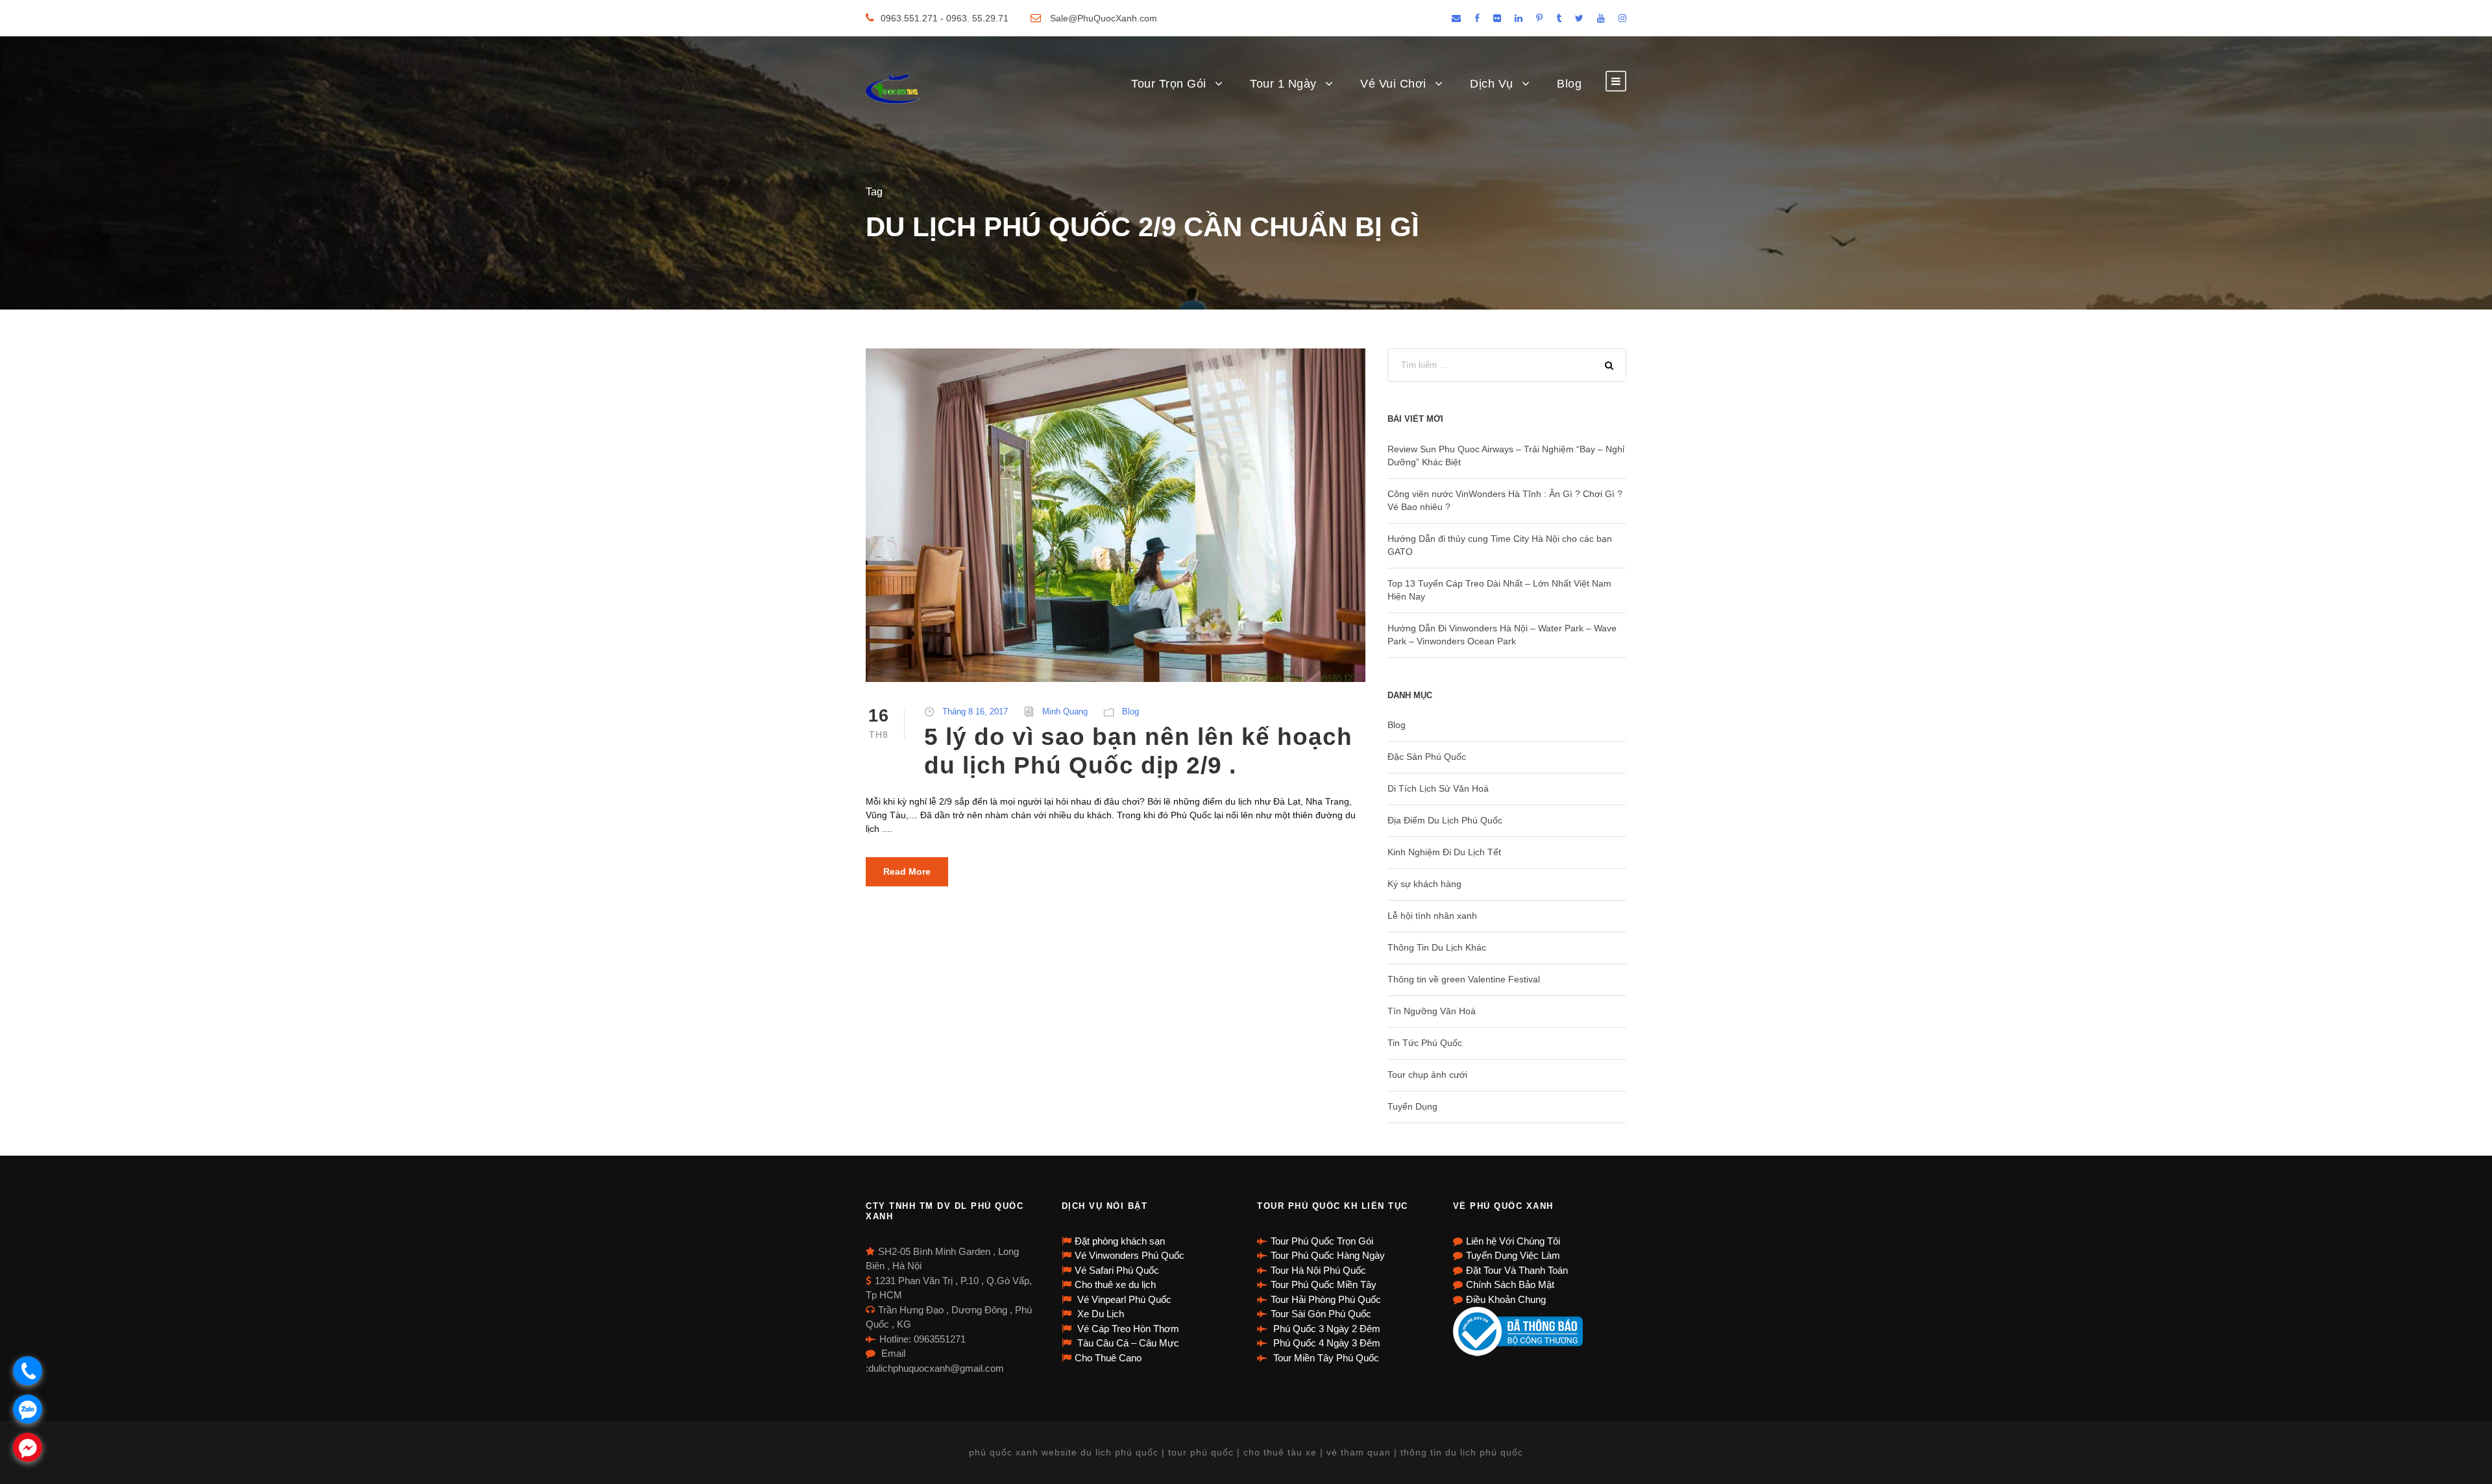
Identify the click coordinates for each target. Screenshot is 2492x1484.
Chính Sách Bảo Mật (1510, 1284)
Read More (907, 871)
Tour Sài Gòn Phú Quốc (1321, 1314)
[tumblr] (1559, 18)
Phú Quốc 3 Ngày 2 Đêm (1325, 1329)
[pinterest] (1539, 18)
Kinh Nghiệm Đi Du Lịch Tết (1444, 852)
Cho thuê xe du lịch (1115, 1284)
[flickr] (1497, 18)
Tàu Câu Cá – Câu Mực (1127, 1343)
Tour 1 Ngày (1283, 84)
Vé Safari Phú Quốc (1117, 1270)
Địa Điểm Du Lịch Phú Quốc (1445, 820)
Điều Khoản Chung (1506, 1299)
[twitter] (1579, 18)
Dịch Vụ (1492, 84)
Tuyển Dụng (1412, 1106)
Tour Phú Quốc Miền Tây (1324, 1284)
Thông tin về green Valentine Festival (1464, 979)
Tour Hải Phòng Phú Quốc (1326, 1299)
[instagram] (1622, 18)
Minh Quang (1065, 712)
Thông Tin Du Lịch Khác (1437, 947)
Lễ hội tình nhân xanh (1432, 916)
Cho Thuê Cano (1108, 1358)
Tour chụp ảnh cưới (1427, 1075)
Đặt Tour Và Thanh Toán (1517, 1270)
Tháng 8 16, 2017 (975, 712)
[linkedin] (1519, 18)
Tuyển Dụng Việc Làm (1513, 1255)
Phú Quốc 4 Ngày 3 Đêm (1325, 1343)
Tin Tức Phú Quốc (1425, 1043)
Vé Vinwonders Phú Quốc (1130, 1255)
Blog (1569, 84)
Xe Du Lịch (1099, 1314)
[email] (1456, 18)
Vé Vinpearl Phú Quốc (1123, 1299)
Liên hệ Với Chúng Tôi (1513, 1241)
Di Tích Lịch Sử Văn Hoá (1438, 788)
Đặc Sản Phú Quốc (1427, 757)
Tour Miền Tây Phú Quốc (1325, 1358)
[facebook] (1477, 18)
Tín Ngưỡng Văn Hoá (1432, 1011)
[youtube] (1601, 18)
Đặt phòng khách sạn (1120, 1241)
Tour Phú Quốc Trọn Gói (1322, 1241)
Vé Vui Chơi (1393, 84)
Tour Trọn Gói (1169, 84)
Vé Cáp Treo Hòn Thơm (1127, 1329)
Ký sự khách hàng (1424, 884)
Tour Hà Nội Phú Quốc (1318, 1270)
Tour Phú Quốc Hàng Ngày (1328, 1255)
